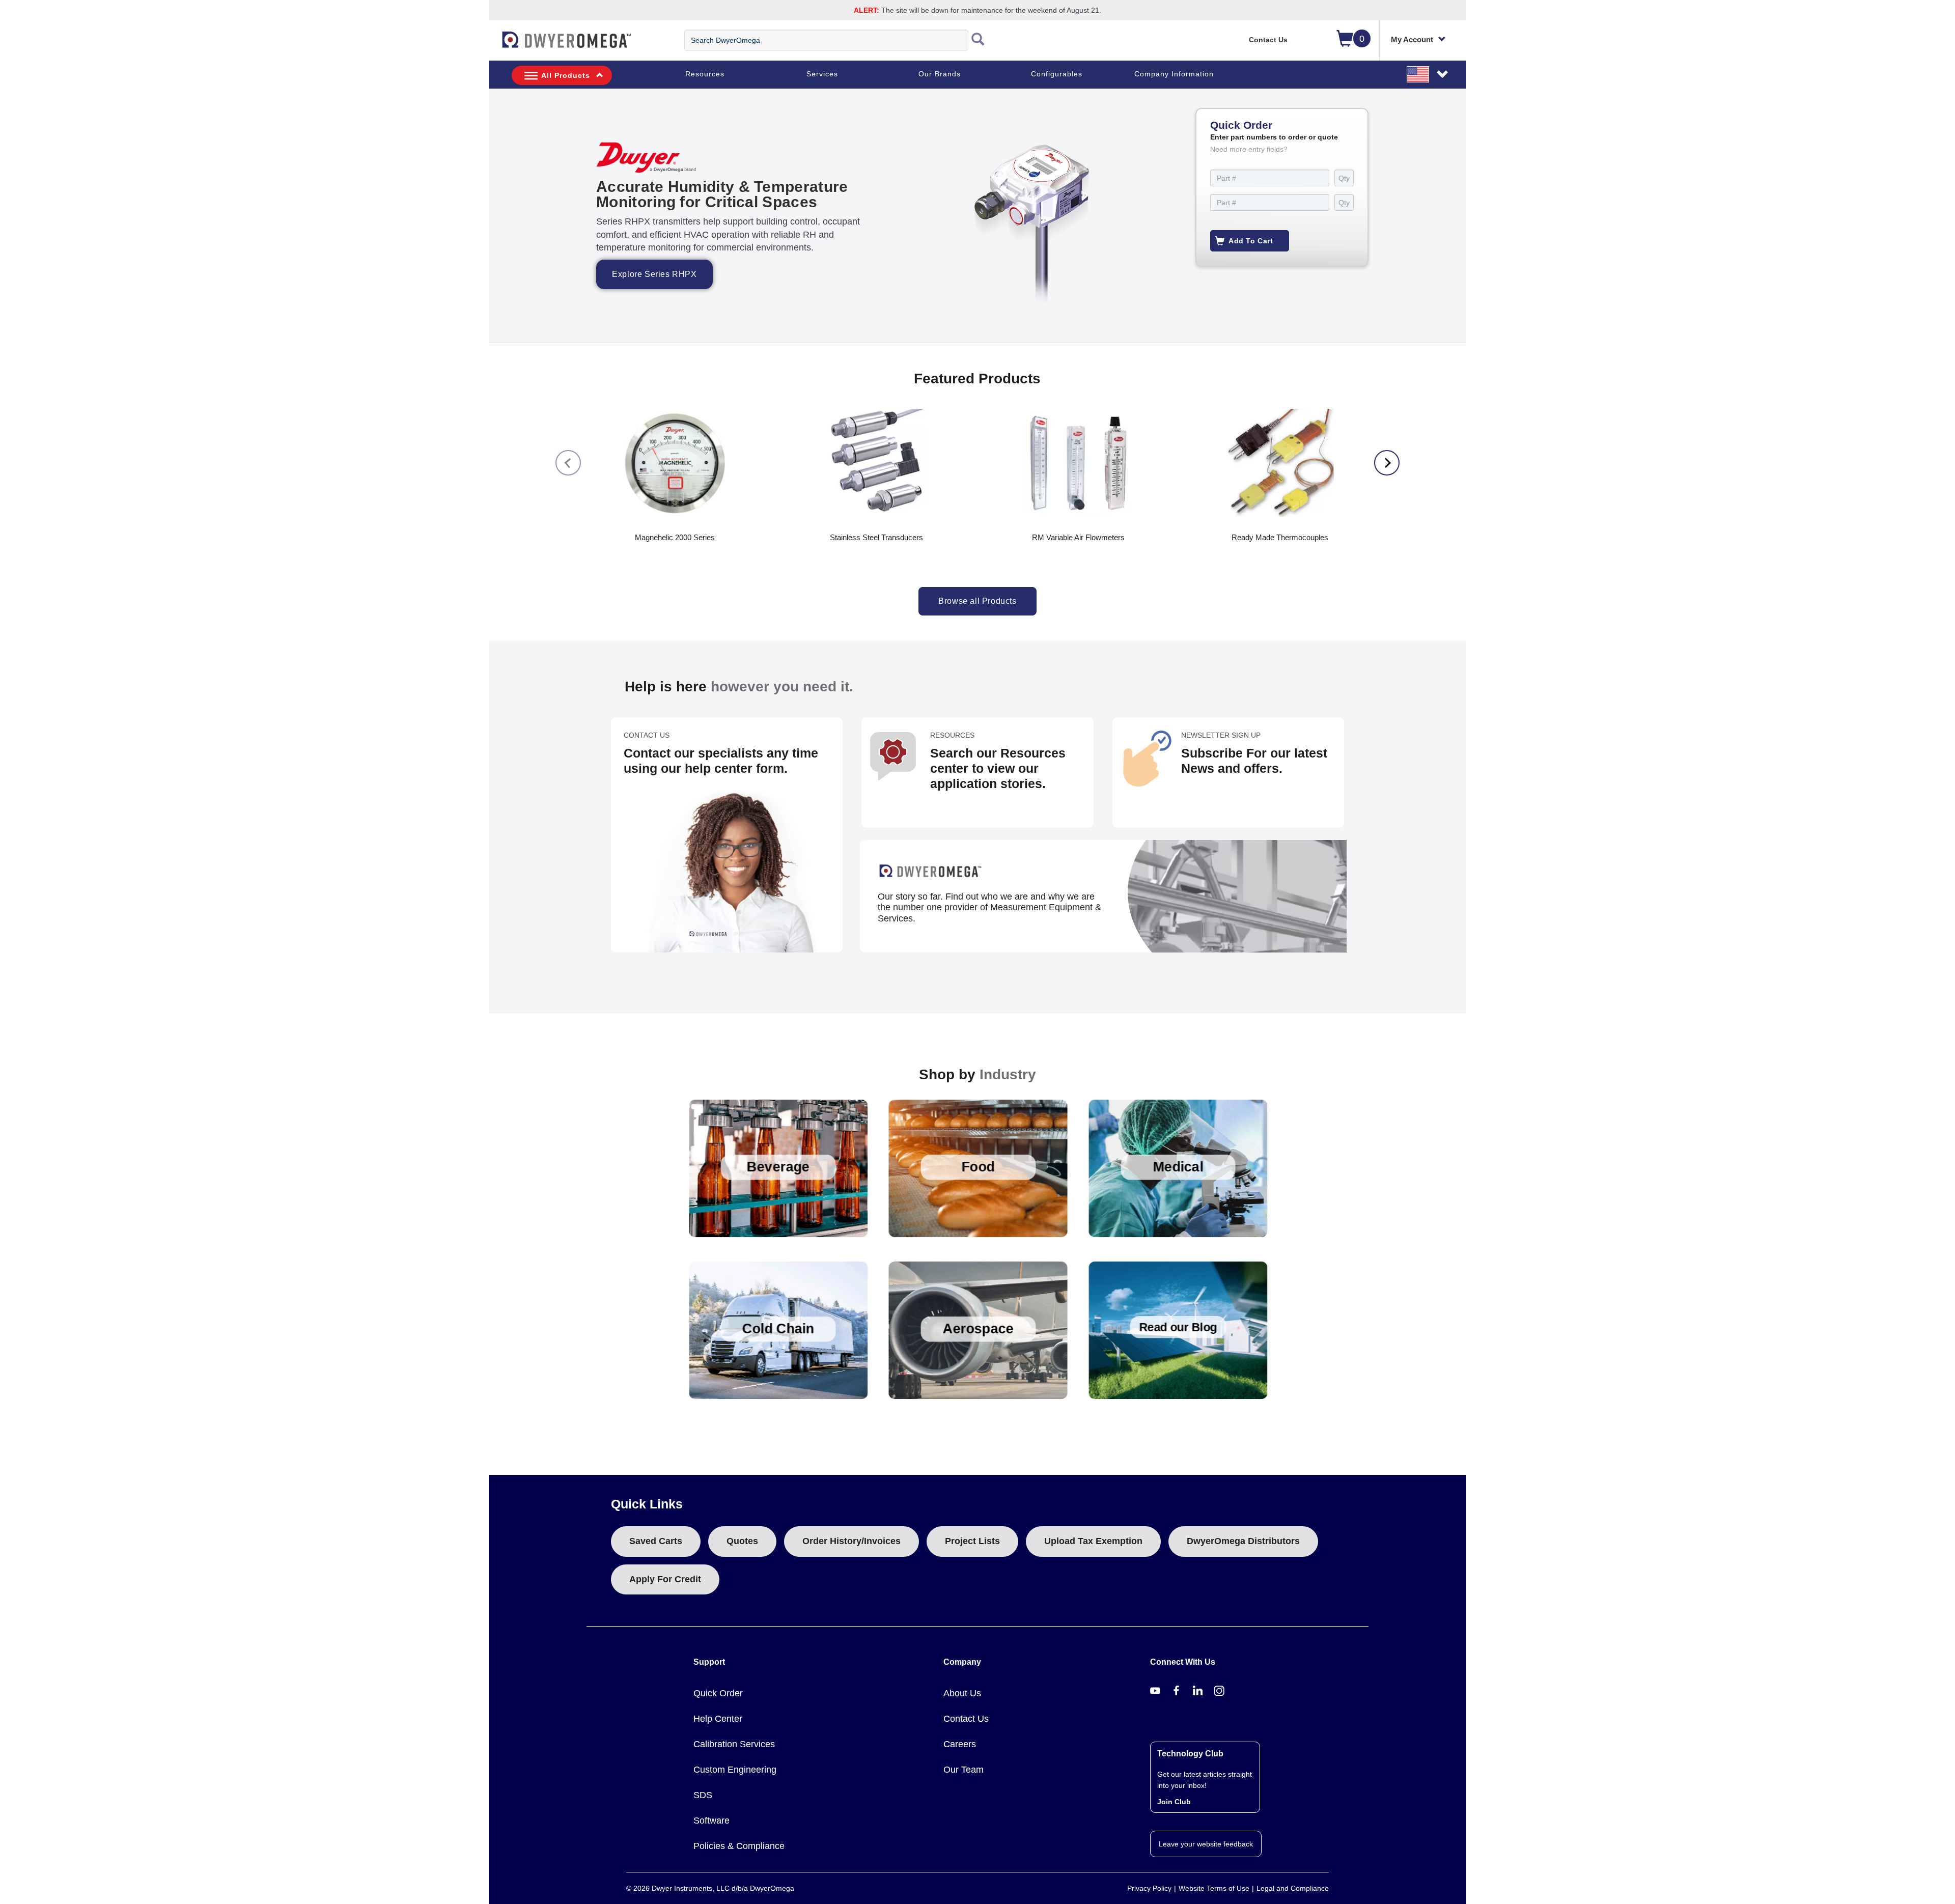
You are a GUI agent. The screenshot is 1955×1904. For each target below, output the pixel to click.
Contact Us (1268, 40)
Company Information (1174, 74)
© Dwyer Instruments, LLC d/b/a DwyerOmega (710, 1888)
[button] (1428, 74)
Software (711, 1821)
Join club (1174, 1802)
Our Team (963, 1770)
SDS (703, 1795)
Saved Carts (656, 1541)
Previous (568, 463)
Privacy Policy (1149, 1888)
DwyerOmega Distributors (1243, 1541)
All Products (566, 75)
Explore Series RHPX (654, 274)
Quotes (742, 1541)
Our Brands (940, 74)
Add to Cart (1251, 241)
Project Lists (972, 1541)
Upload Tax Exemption (1093, 1541)
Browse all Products (977, 601)
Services (822, 74)
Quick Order (718, 1693)
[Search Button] (978, 40)
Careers (960, 1744)
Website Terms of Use (1214, 1888)
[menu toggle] (494, 45)
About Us (962, 1693)
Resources (705, 74)
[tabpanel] (978, 216)
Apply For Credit (665, 1579)
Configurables (1057, 74)
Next (1387, 463)
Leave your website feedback (1206, 1844)
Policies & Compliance (739, 1846)
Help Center (718, 1719)
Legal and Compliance (1293, 1888)
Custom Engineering (735, 1770)
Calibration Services (734, 1744)
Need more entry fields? (1249, 149)
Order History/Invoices (851, 1541)
